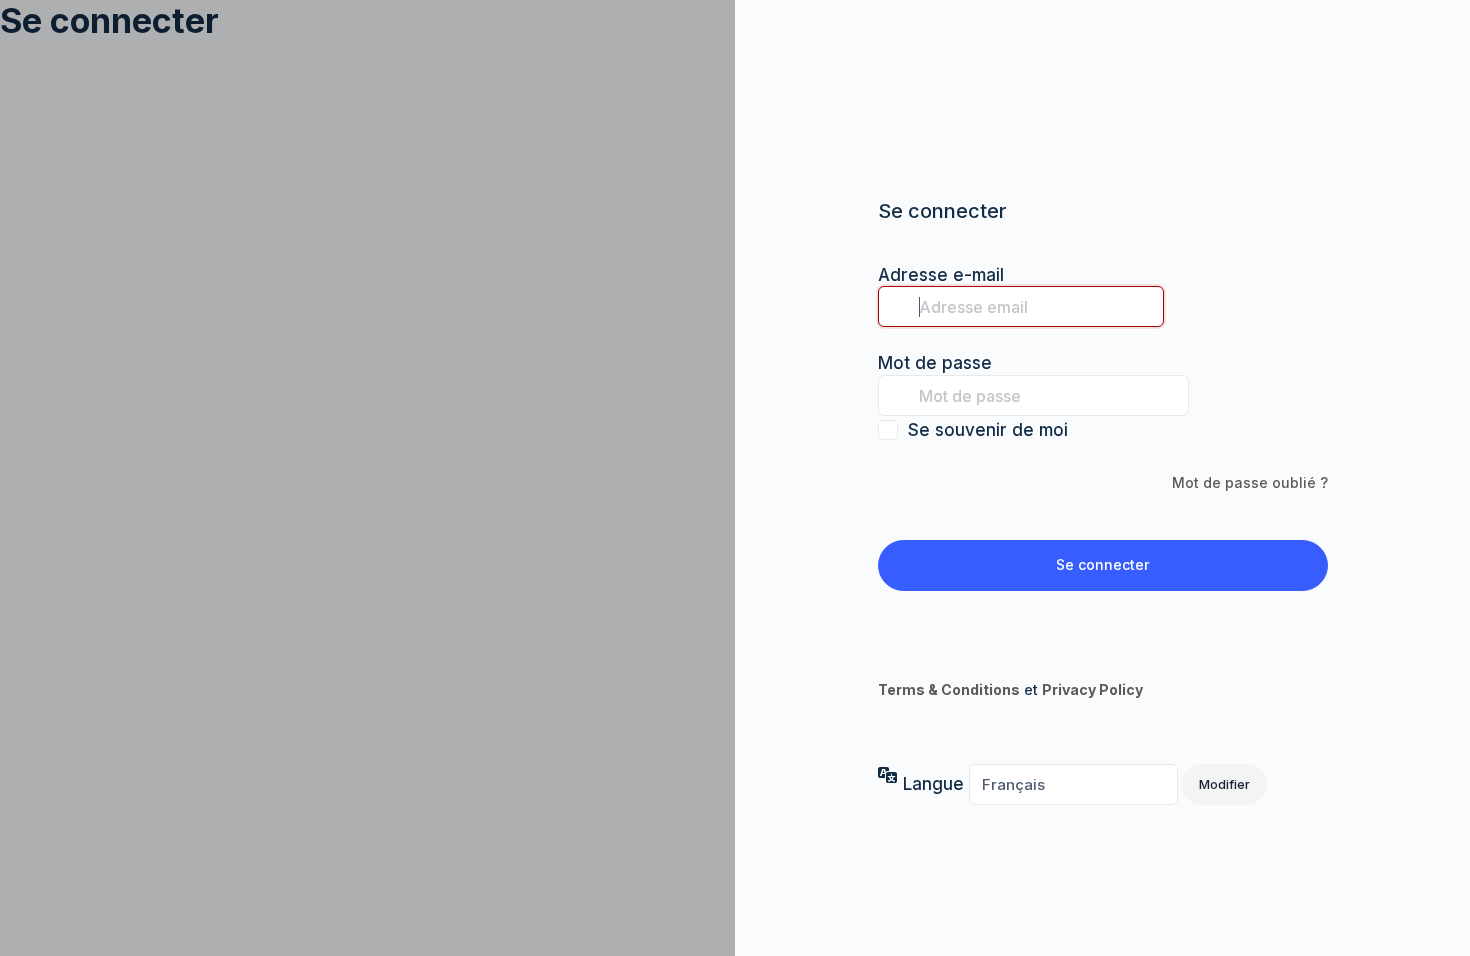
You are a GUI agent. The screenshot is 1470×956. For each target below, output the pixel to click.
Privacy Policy (1092, 689)
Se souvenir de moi (988, 430)
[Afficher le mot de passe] (1209, 395)
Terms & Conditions (949, 689)
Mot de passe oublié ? (1250, 482)
